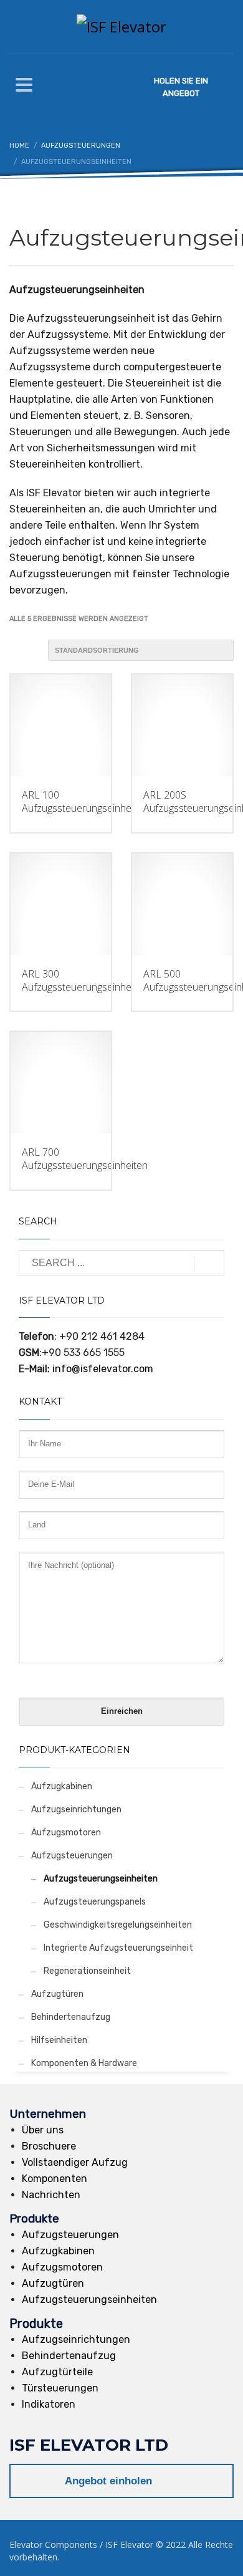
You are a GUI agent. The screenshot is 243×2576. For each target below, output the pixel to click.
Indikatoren (49, 2404)
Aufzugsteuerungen (72, 1856)
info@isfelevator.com (103, 1369)
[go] (209, 1264)
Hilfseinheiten (59, 2040)
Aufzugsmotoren (66, 1833)
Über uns (43, 2130)
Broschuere (49, 2146)
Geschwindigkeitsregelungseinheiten (118, 1925)
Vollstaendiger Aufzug (75, 2162)
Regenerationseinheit (87, 1971)
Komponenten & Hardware (84, 2063)
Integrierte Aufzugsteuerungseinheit (118, 1948)
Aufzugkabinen (62, 1786)
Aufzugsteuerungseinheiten (101, 1879)
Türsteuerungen (60, 2388)
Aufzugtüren (57, 1994)
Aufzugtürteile (57, 2372)
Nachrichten (51, 2195)
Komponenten (55, 2179)
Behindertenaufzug (71, 2017)
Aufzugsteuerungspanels (95, 1902)
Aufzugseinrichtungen (76, 1809)
